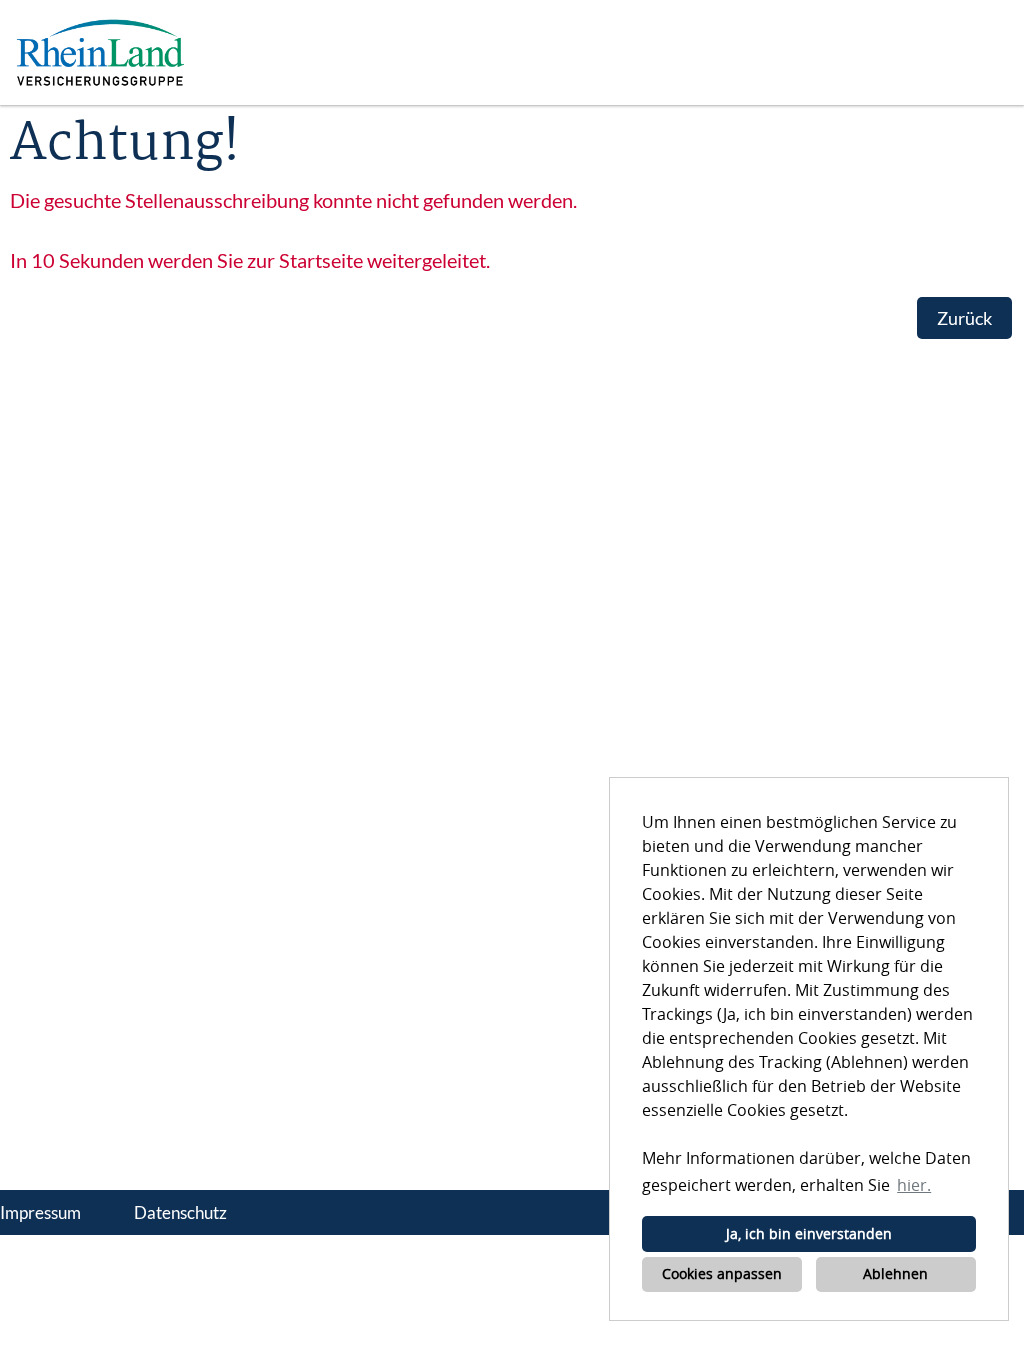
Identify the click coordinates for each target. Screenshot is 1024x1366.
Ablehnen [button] (895, 1273)
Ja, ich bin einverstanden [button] (809, 1233)
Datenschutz (180, 1212)
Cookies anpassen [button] (722, 1273)
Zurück (964, 318)
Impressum (40, 1212)
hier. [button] (914, 1185)
